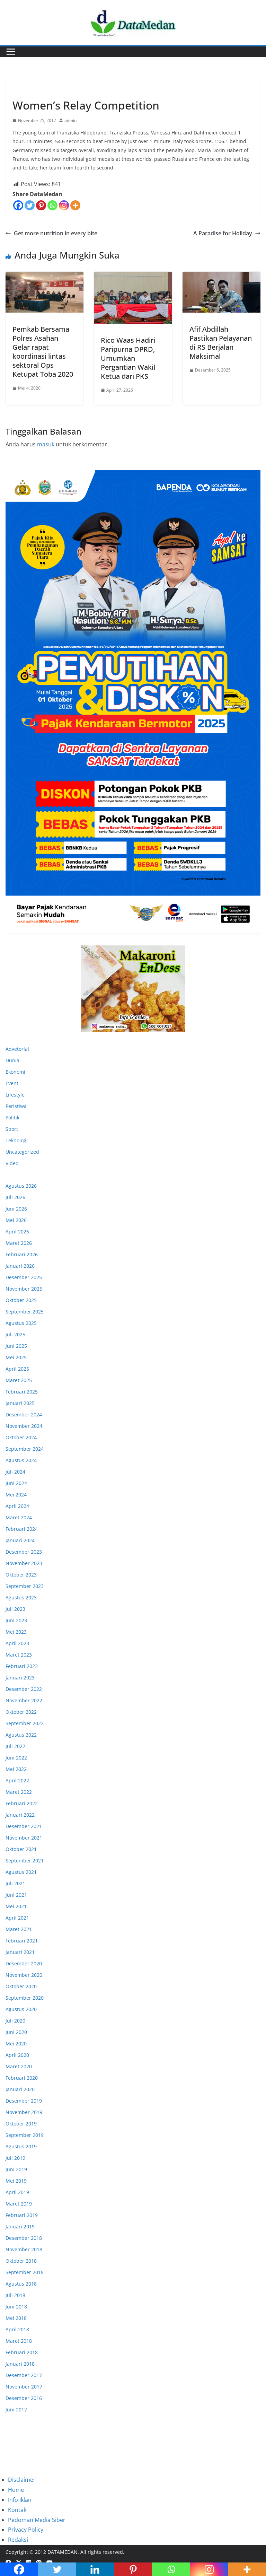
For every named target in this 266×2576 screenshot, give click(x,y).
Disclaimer (22, 2480)
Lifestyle (15, 1095)
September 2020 (25, 1998)
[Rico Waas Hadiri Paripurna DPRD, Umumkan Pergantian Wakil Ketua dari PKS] (133, 298)
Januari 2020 (20, 2089)
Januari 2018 (20, 2364)
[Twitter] (30, 205)
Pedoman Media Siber (37, 2520)
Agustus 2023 (21, 1597)
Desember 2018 (24, 2238)
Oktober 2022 (21, 1712)
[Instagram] (64, 205)
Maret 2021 (19, 1929)
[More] (75, 205)
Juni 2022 (16, 1758)
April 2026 (17, 1232)
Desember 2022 (24, 1689)
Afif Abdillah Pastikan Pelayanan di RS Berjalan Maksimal (221, 343)
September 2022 (25, 1723)
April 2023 (17, 1643)
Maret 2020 (19, 2066)
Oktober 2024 (21, 1437)
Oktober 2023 (21, 1575)
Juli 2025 (15, 1334)
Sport (12, 1129)
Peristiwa (16, 1106)
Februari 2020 (22, 2078)
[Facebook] (18, 205)
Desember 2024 (24, 1414)
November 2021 (24, 1838)
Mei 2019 (16, 2181)
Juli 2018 (15, 2295)
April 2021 (17, 1918)
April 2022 (17, 1780)
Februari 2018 (22, 2352)
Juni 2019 (16, 2169)
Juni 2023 (16, 1620)
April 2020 (17, 2055)
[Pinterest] (41, 205)
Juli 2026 (15, 1197)
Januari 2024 (20, 1540)
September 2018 (25, 2272)
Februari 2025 (22, 1392)
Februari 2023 (22, 1666)
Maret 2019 (19, 2204)
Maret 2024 (19, 1517)
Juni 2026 (16, 1209)
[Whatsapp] (52, 205)
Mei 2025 (16, 1357)
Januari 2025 (20, 1403)
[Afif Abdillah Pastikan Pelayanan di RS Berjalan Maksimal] (221, 292)
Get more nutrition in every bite (56, 233)
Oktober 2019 (21, 2124)
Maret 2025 (19, 1380)
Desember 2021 (24, 1826)
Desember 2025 (24, 1277)
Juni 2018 (16, 2307)
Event (12, 1083)
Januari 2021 (20, 1952)
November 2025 (24, 1289)
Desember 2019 (24, 2101)
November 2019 (24, 2112)
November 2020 (24, 1975)
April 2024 (17, 1506)
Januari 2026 (20, 1266)
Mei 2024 (16, 1495)
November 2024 (24, 1426)
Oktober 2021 (21, 1849)
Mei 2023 (16, 1632)
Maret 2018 (19, 2341)
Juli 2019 (15, 2158)
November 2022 (24, 1700)
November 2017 (24, 2387)
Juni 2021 (16, 1895)
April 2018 (17, 2329)
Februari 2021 (22, 1941)
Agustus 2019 (21, 2146)
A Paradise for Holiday (223, 233)
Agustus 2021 (21, 1872)
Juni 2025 (16, 1346)
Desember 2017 (24, 2375)
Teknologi (17, 1140)
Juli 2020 (15, 2021)
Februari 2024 (22, 1529)
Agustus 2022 (21, 1735)
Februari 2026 (22, 1254)
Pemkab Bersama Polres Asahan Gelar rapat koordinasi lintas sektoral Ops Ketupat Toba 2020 (43, 352)
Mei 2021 (16, 1906)
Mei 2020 (16, 2044)
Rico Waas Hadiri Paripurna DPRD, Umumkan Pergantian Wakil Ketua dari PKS (128, 358)
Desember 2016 (24, 2398)
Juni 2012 (16, 2409)
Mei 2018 (16, 2318)
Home (16, 2490)
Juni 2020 (16, 2032)
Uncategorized (29, 89)
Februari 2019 (22, 2215)
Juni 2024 (16, 1483)
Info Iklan (20, 2500)
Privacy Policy (26, 2530)
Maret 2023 (19, 1655)
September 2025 (25, 1312)
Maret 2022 (19, 1792)
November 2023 (24, 1563)
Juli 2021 (15, 1883)
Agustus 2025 (21, 1323)
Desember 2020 (24, 1963)
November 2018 (24, 2249)
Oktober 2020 (21, 1986)
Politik (12, 1117)
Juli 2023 (15, 1609)
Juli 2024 (15, 1472)
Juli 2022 (15, 1746)
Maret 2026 (19, 1243)
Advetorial (17, 1049)
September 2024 (25, 1449)
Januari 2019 (20, 2226)
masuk (46, 444)
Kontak (17, 2510)
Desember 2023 (24, 1552)
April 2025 (17, 1369)
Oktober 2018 (21, 2261)
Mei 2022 (16, 1769)
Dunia (12, 1060)
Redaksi (18, 2540)
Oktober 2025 (21, 1300)
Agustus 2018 (21, 2284)
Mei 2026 (16, 1220)
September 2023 (25, 1586)
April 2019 (17, 2192)
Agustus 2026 (21, 1186)
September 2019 (25, 2135)
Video (12, 1163)
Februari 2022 (22, 1803)
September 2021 (25, 1861)
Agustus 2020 (21, 2009)
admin (70, 120)
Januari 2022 (20, 1815)
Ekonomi (15, 1072)
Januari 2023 (20, 1678)
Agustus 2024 (21, 1460)
